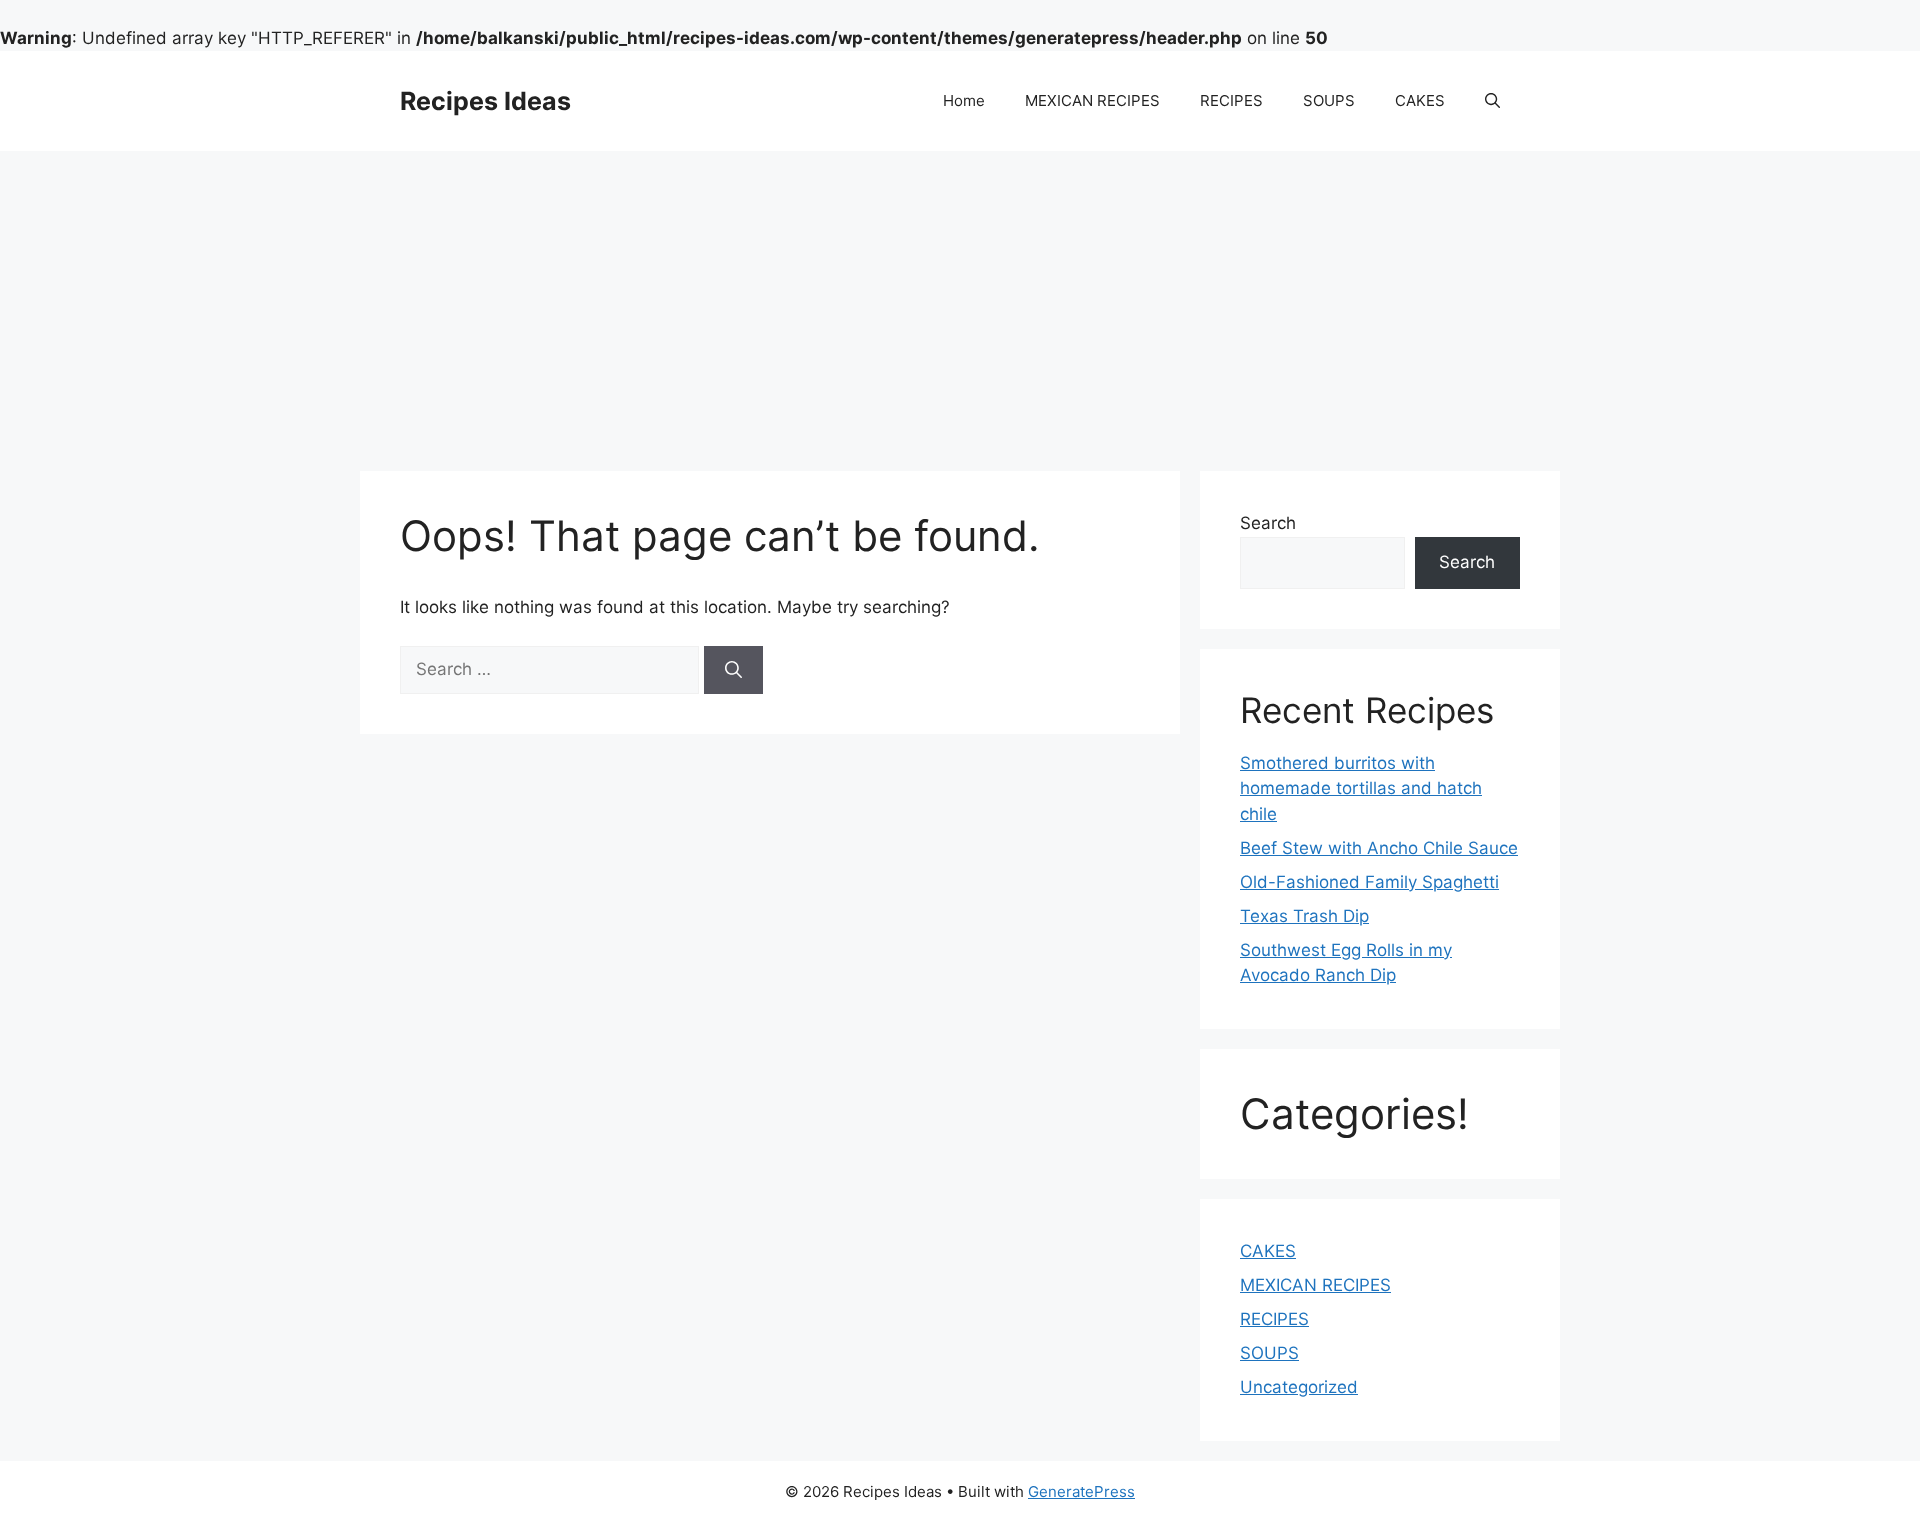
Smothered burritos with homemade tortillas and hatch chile (1361, 788)
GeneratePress (1081, 1491)
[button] (1492, 101)
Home (964, 100)
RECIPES (1231, 100)
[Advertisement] (960, 301)
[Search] (733, 670)
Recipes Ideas (485, 101)
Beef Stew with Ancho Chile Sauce (1379, 848)
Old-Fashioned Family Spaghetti (1369, 882)
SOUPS (1329, 100)
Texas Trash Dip (1304, 916)
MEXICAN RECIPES (1092, 100)
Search (1268, 523)
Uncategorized (1299, 1387)
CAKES (1420, 100)
